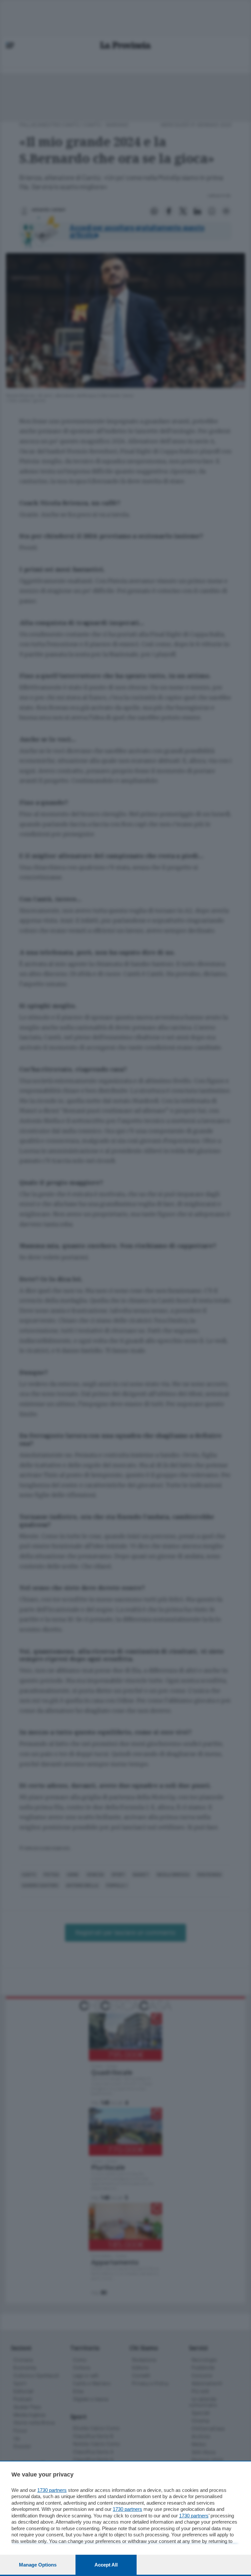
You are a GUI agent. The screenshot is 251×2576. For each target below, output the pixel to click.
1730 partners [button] (52, 2490)
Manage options (38, 2565)
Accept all (106, 2565)
